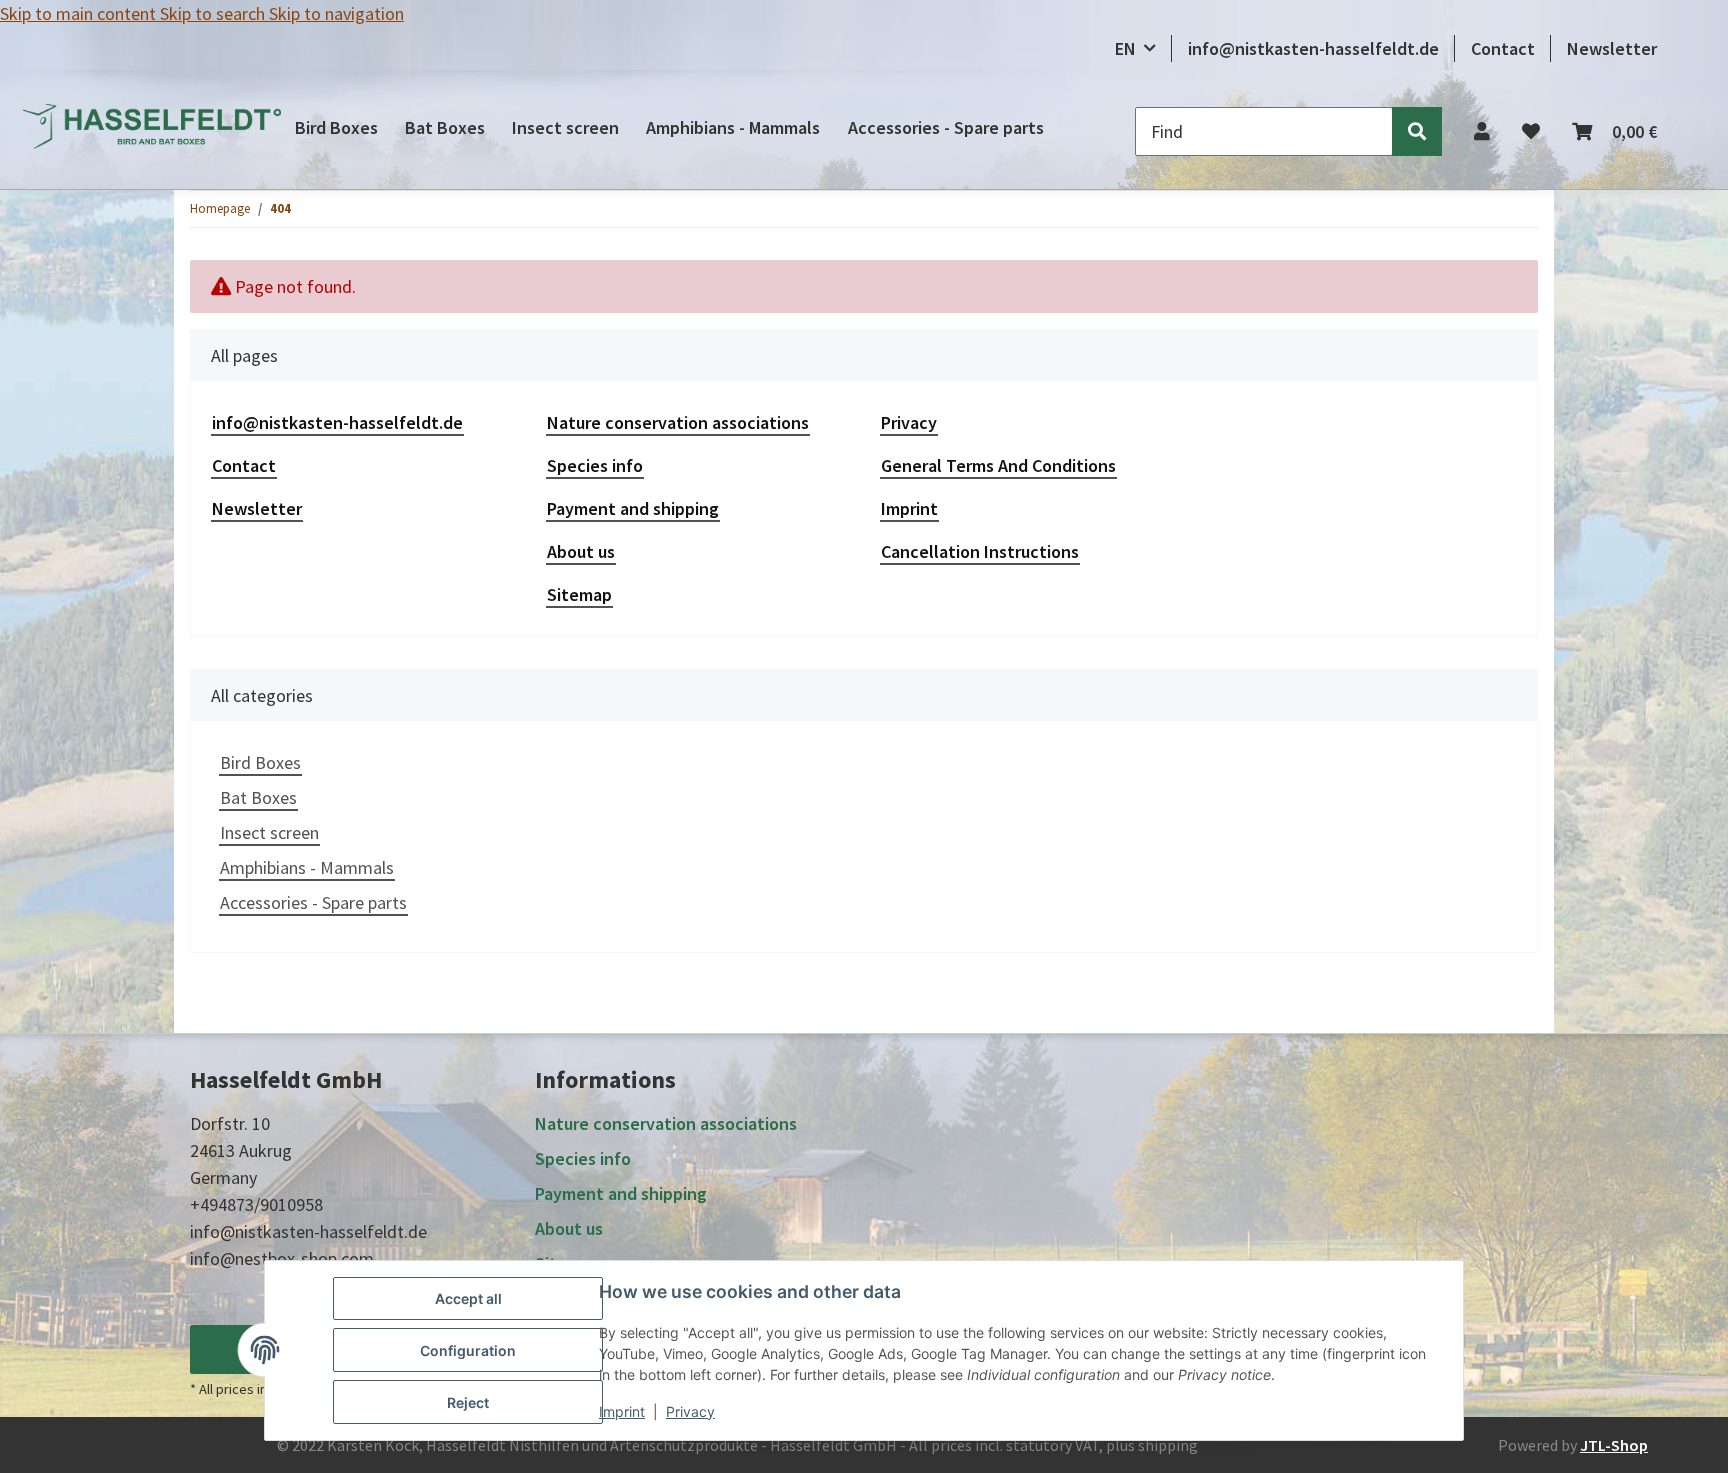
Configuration (468, 1350)
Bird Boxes (260, 762)
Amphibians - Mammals (307, 867)
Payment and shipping (633, 508)
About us (581, 551)
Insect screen (269, 832)
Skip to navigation (336, 13)
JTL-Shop (1614, 1445)
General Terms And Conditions (998, 465)
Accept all (468, 1298)
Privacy (690, 1411)
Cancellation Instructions (980, 551)
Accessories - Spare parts (313, 902)
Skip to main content (80, 13)
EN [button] (1125, 48)
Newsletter (1612, 48)
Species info (595, 465)
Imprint (622, 1411)
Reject (468, 1402)
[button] (1482, 131)
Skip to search (214, 13)
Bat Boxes (258, 797)
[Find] (1417, 131)
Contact (1503, 48)
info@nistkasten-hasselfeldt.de (1313, 48)
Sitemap (579, 594)
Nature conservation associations (678, 422)
